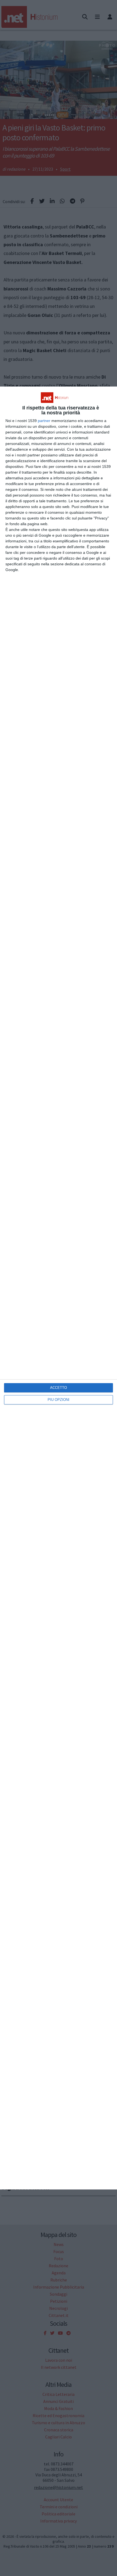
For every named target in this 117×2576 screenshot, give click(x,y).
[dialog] (59, 1288)
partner (44, 421)
